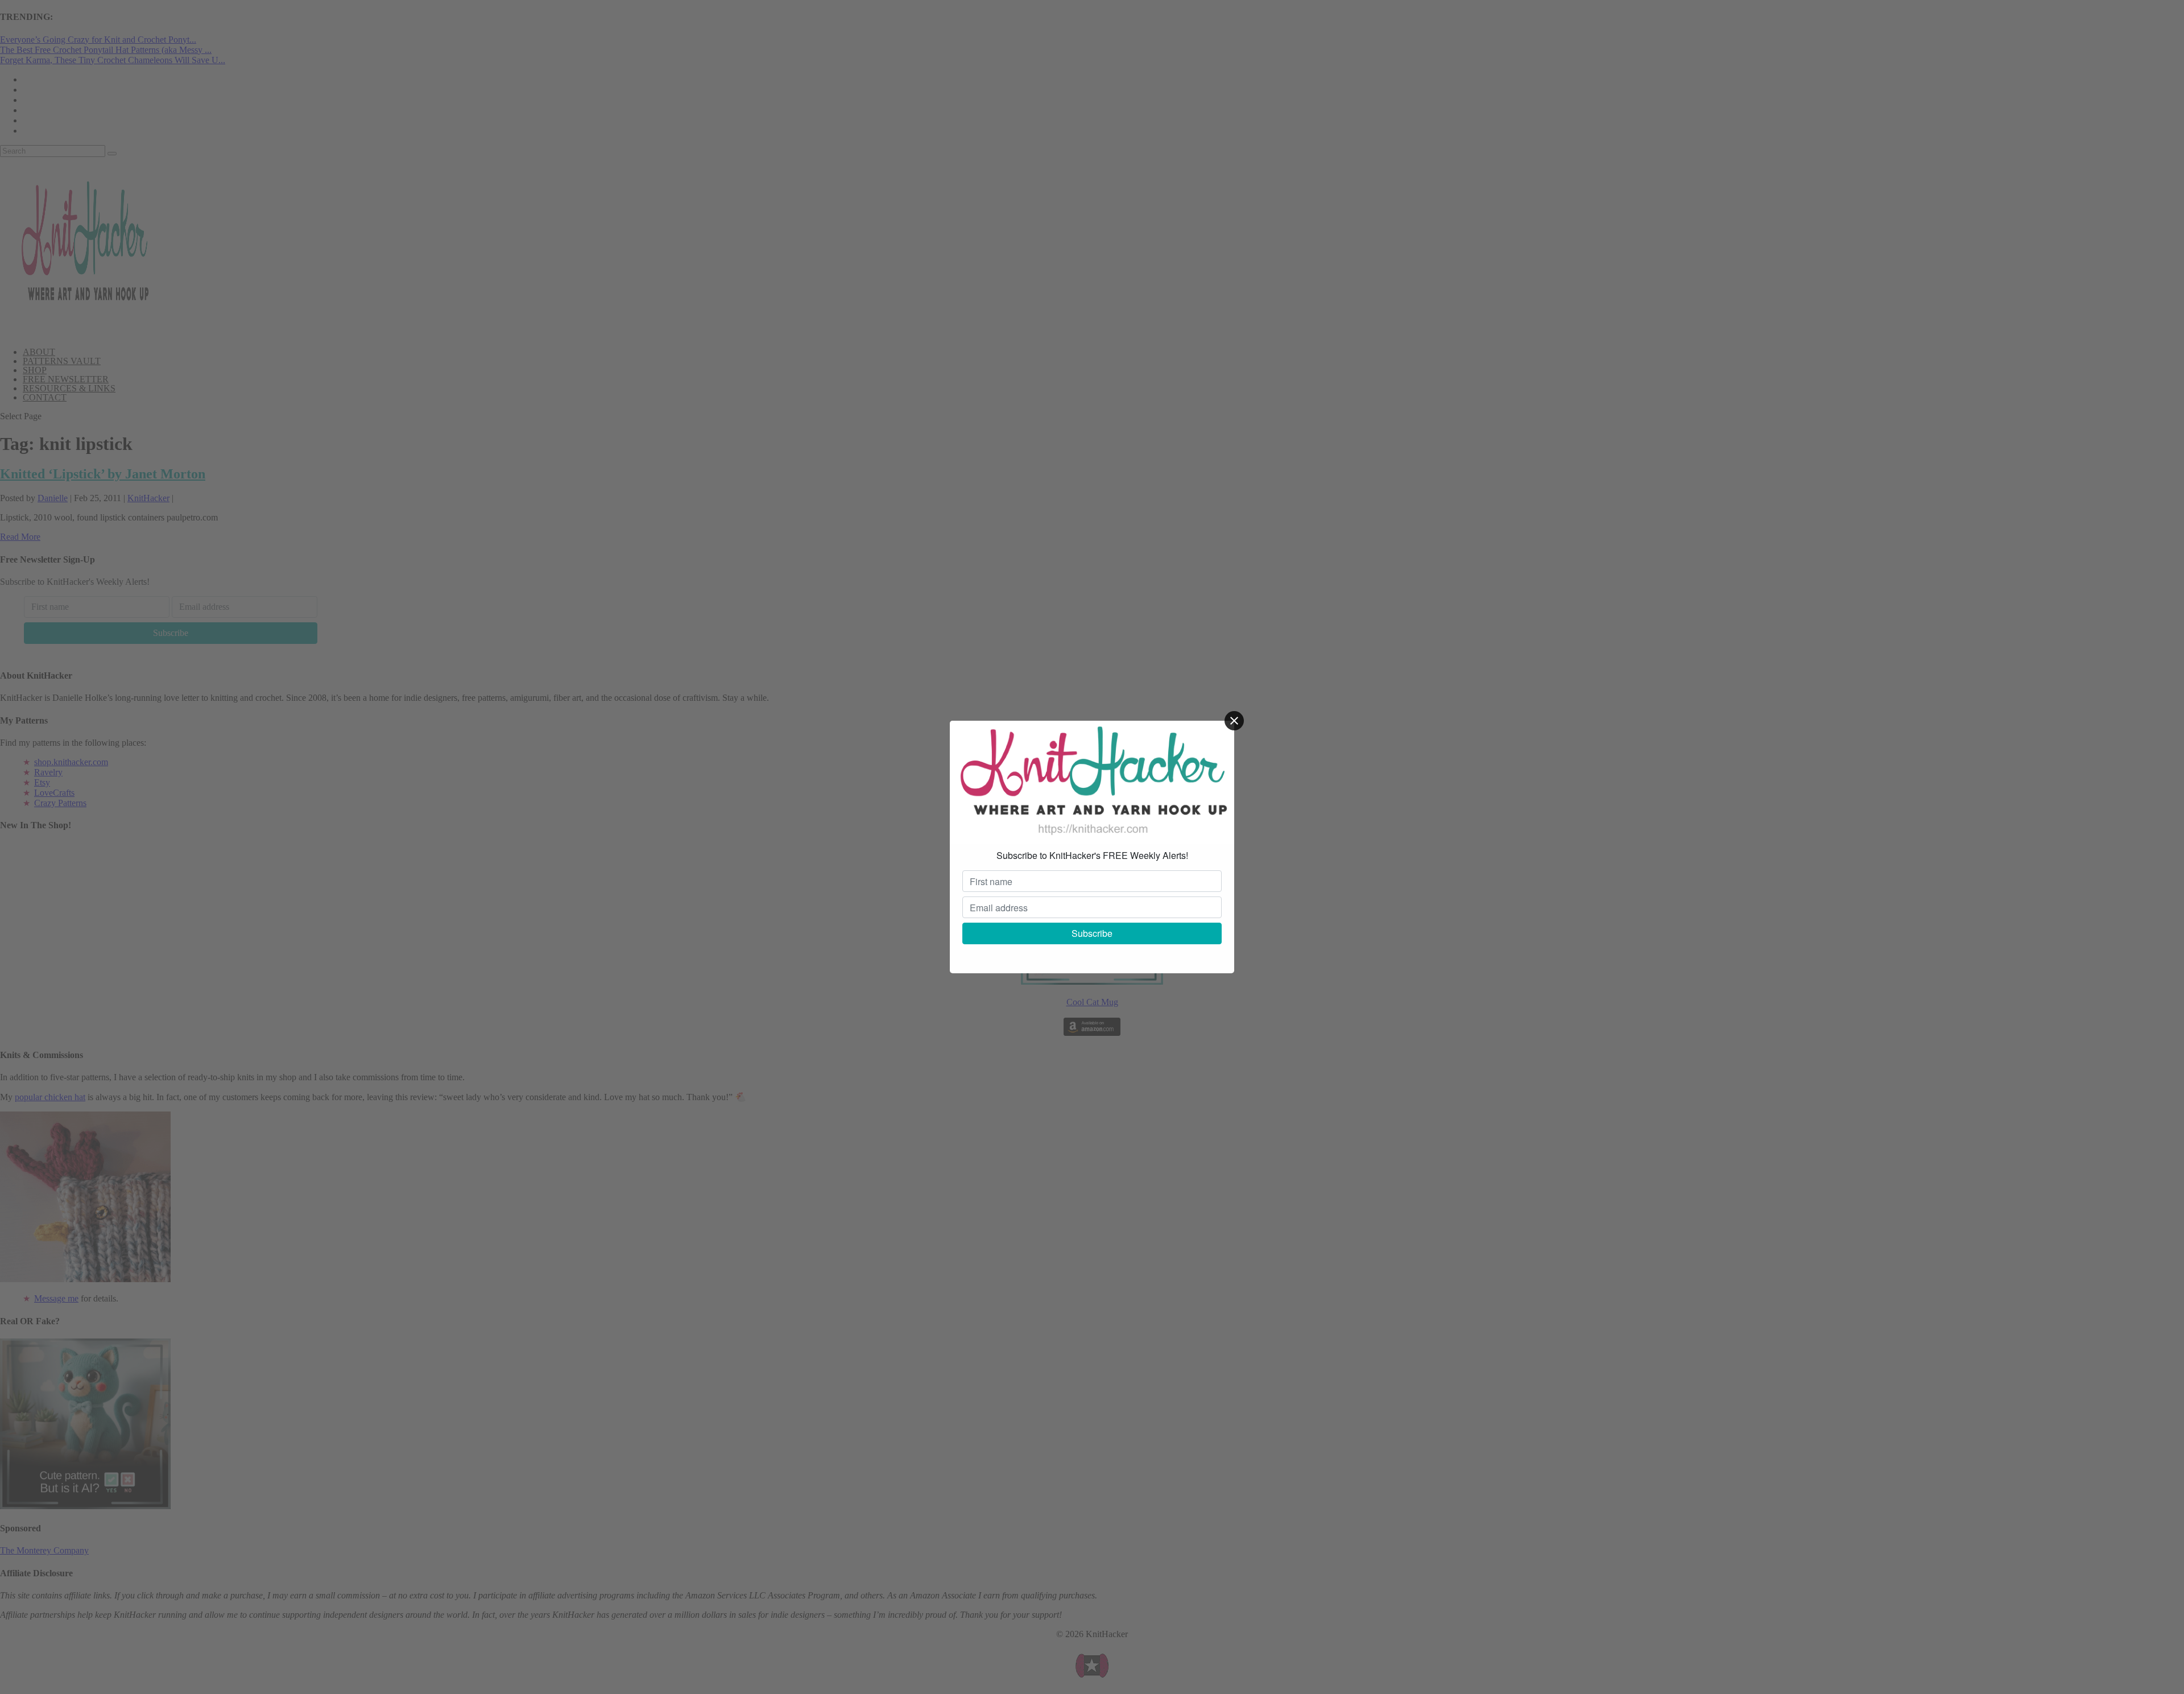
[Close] (1234, 721)
